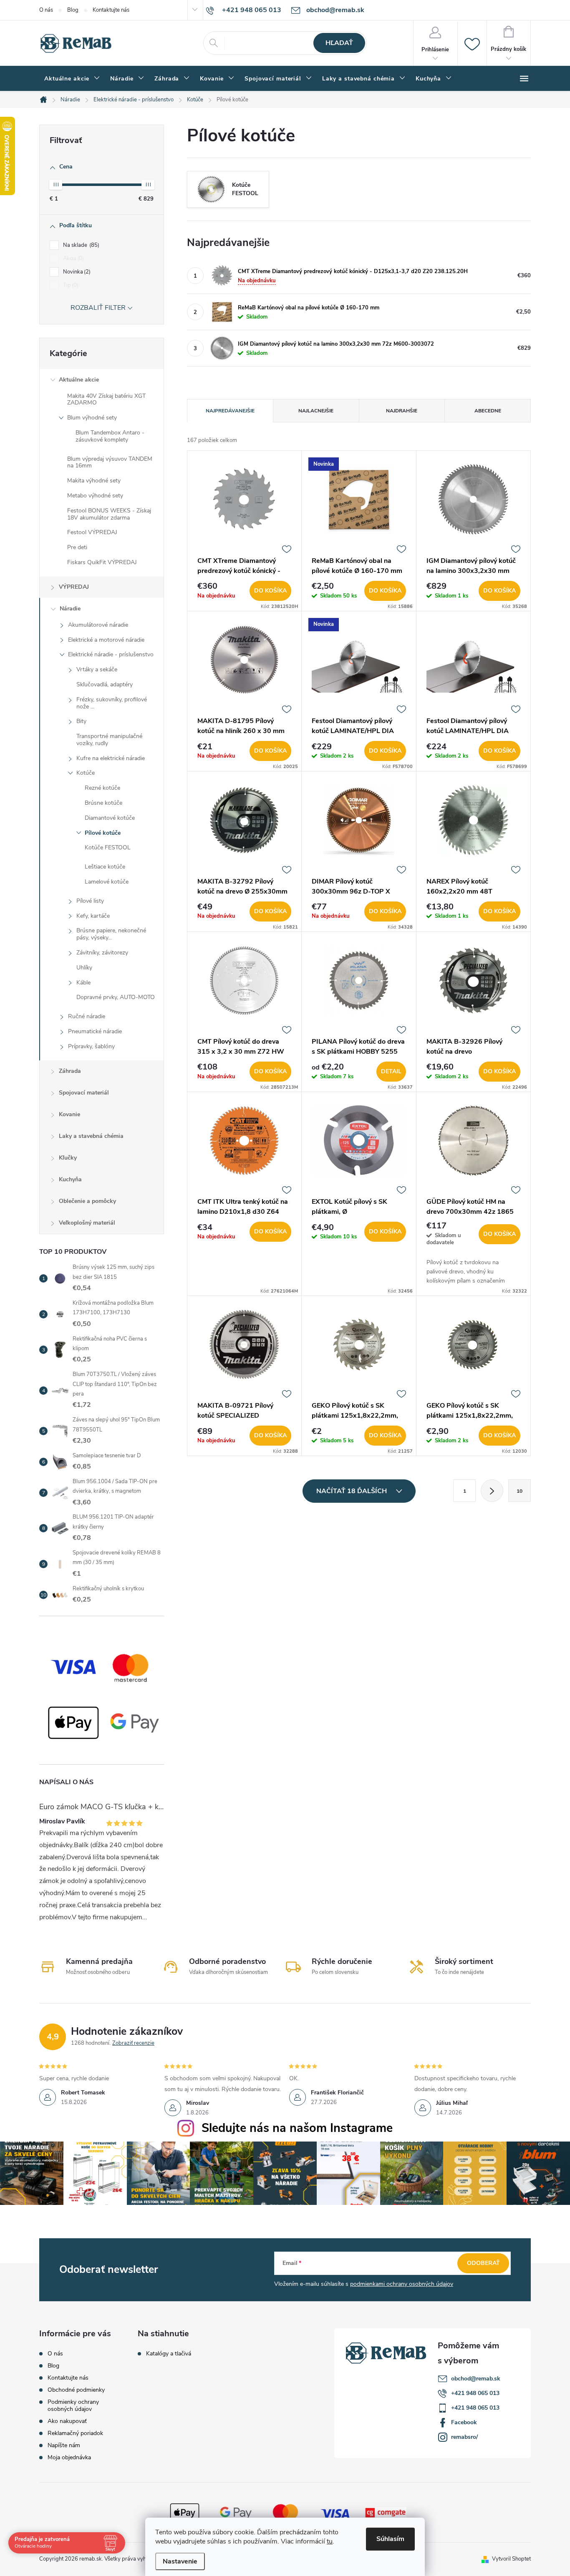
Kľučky (68, 1158)
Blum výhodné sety (92, 418)
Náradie (70, 609)
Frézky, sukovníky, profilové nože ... (112, 703)
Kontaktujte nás (111, 10)
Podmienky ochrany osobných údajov (73, 2405)
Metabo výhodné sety (95, 496)
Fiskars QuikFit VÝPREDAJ (102, 562)
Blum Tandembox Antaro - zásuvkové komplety (110, 436)
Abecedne (488, 411)
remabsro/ (464, 2437)
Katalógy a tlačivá (169, 2354)
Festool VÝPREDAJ (92, 532)
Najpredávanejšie (230, 411)
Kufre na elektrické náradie (111, 758)
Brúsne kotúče (103, 803)
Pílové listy (90, 901)
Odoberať (483, 2263)
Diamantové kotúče (110, 818)
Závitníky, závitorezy (102, 953)
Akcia (73, 259)
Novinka (76, 272)
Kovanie (69, 1114)
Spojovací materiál (84, 1093)
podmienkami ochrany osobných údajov (402, 2284)
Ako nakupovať (67, 2421)
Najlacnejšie (316, 411)
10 (520, 1491)
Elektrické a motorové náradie (106, 640)
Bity (81, 721)
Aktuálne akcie (79, 380)
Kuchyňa (70, 1179)
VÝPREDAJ (74, 587)
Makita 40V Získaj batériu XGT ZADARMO (106, 399)
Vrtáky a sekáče (97, 669)
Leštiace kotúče (105, 867)
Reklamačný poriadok (75, 2433)
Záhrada (70, 1071)
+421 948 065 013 (475, 2393)
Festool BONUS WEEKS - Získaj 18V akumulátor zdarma (109, 514)
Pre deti (77, 547)
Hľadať (339, 43)
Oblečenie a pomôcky (87, 1201)
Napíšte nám (64, 2445)
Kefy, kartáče (93, 916)
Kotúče (86, 773)
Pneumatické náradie (95, 1031)
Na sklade (80, 245)
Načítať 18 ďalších (352, 1491)
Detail (391, 1071)
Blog (73, 10)
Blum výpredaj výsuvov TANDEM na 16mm (110, 462)
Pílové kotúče (103, 833)
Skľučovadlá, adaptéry (105, 684)
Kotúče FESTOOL (108, 847)
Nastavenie (180, 2561)
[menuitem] (72, 79)
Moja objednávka (69, 2457)
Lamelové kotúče (107, 882)
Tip (70, 285)
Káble (83, 983)
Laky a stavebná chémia (91, 1136)
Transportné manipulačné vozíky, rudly (109, 740)
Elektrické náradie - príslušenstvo (111, 654)
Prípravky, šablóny (91, 1046)
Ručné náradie (87, 1016)
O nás (46, 10)
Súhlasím (390, 2539)
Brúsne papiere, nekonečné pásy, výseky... (111, 934)
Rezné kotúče (102, 788)
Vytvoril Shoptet (511, 2559)
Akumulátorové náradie (98, 625)
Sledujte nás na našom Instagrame (297, 2128)
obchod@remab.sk (476, 2379)
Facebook (464, 2422)
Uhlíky (84, 968)
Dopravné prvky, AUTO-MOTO (116, 997)
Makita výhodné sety (94, 481)
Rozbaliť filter (98, 308)
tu (330, 2541)
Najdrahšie (402, 411)
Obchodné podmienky (76, 2390)
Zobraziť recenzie (133, 2043)
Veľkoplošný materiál (87, 1223)
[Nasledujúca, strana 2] (492, 1491)
